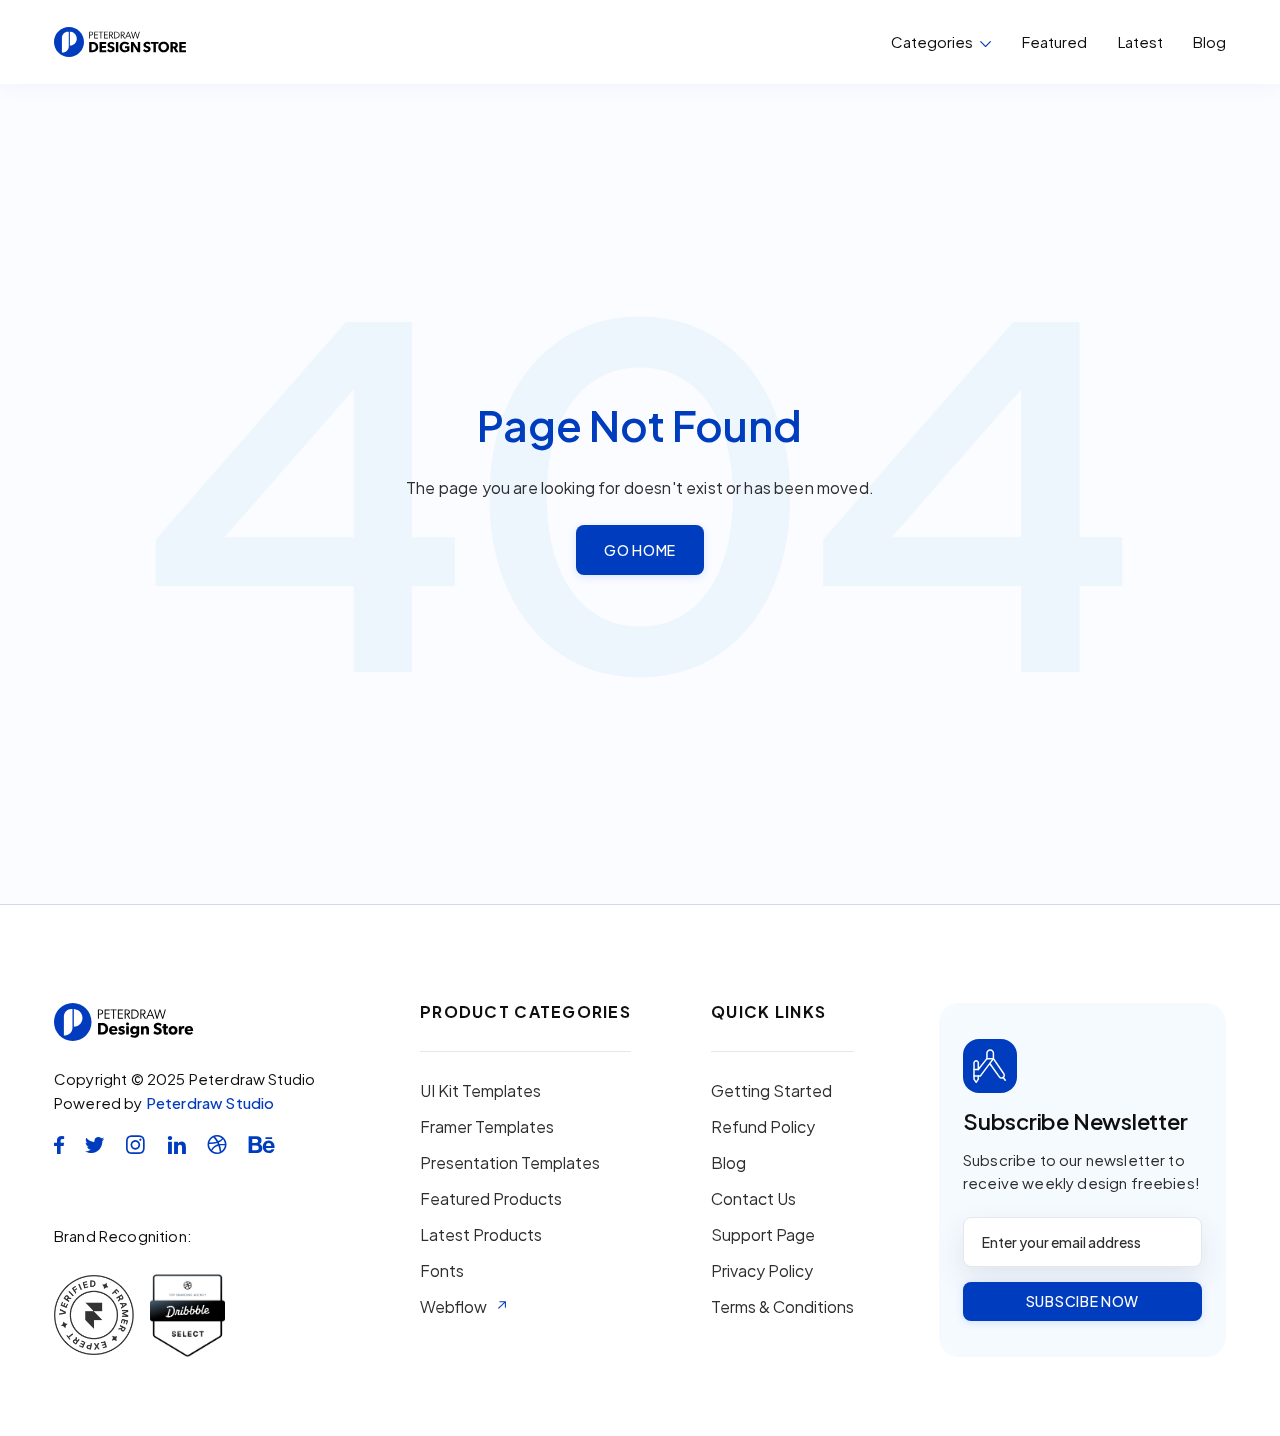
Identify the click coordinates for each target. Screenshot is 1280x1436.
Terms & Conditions (782, 1307)
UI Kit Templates (480, 1091)
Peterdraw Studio (210, 1102)
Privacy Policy (762, 1271)
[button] (941, 42)
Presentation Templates (510, 1163)
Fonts (442, 1271)
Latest (1140, 41)
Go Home (640, 550)
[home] (120, 42)
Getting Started (771, 1091)
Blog (1209, 42)
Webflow (453, 1307)
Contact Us (753, 1199)
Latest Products (481, 1235)
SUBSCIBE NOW (1082, 1301)
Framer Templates (487, 1127)
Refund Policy (763, 1127)
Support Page (763, 1235)
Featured (1054, 41)
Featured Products (491, 1199)
